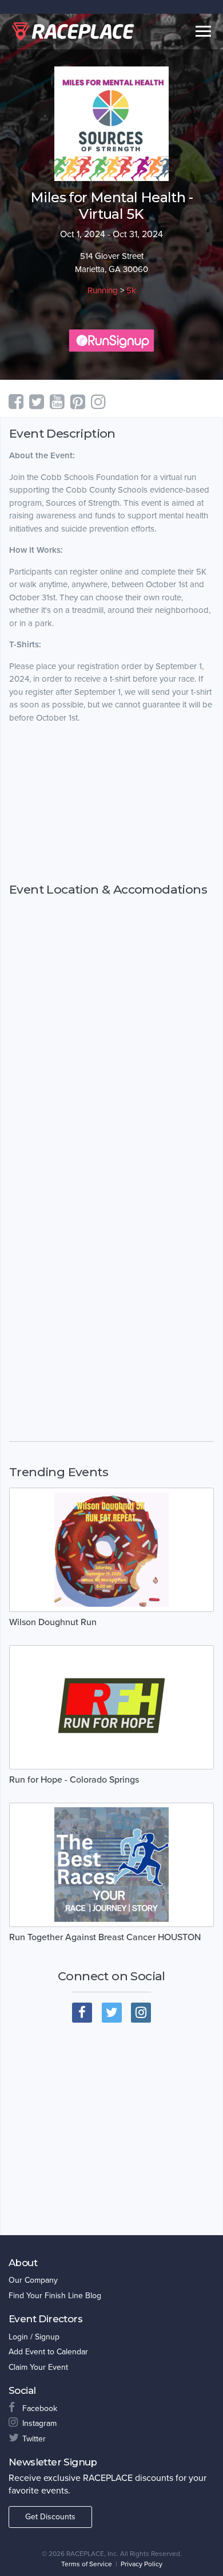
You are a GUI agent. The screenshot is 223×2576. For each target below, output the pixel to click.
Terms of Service (87, 2564)
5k (131, 290)
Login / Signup (34, 2337)
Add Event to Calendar (48, 2352)
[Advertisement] (111, 803)
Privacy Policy (142, 2564)
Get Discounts (50, 2517)
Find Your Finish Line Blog (55, 2296)
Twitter (34, 2439)
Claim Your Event (38, 2367)
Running (103, 290)
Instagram (39, 2423)
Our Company (33, 2280)
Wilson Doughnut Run (53, 1622)
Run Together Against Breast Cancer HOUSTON (105, 1937)
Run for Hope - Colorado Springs (74, 1780)
